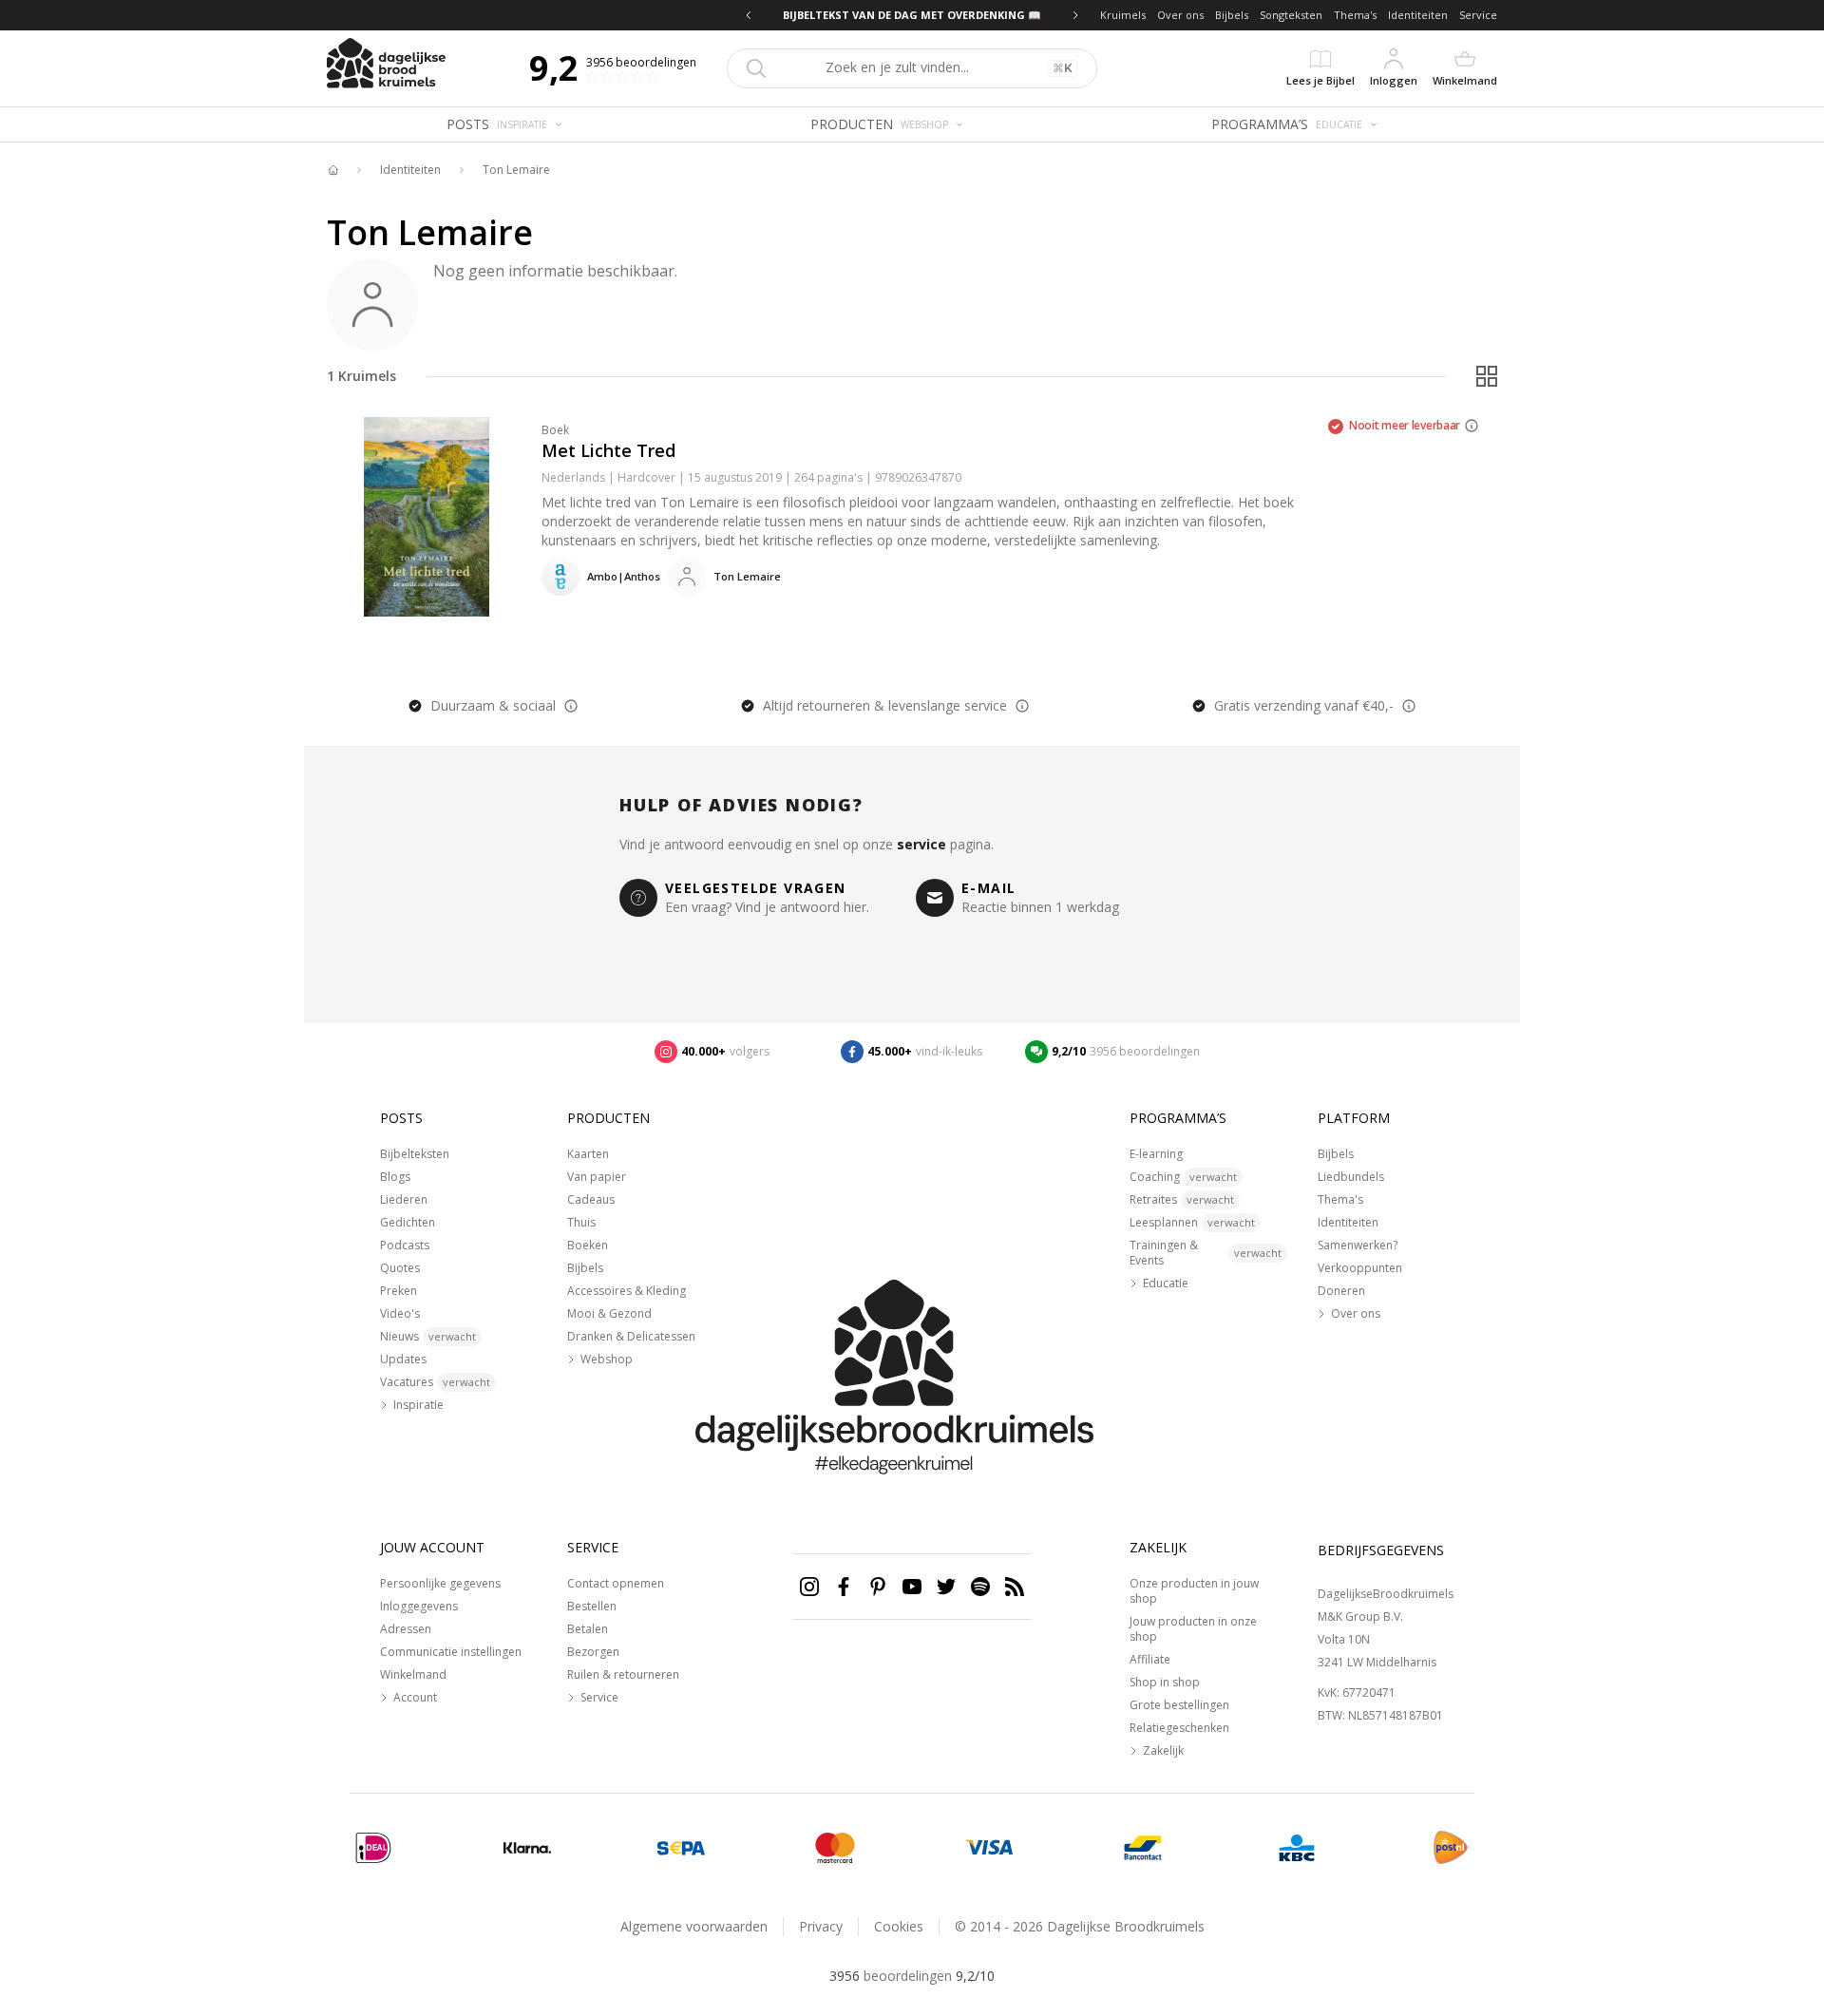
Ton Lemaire (516, 170)
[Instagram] (809, 1587)
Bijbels (1232, 15)
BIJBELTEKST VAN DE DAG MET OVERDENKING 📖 (912, 15)
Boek (555, 430)
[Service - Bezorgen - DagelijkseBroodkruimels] (1451, 1848)
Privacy (821, 1926)
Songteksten (1291, 15)
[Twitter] (946, 1587)
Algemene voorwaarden (694, 1926)
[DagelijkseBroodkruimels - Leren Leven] (332, 170)
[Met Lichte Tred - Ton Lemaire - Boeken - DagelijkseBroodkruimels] (427, 517)
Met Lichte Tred (608, 450)
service (921, 844)
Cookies (899, 1926)
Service (1478, 15)
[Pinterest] (878, 1587)
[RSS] (1015, 1587)
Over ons (1180, 15)
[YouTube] (912, 1587)
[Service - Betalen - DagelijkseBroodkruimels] (373, 1848)
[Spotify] (980, 1587)
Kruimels (1123, 15)
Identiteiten (1418, 15)
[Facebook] (844, 1587)
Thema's (1355, 15)
